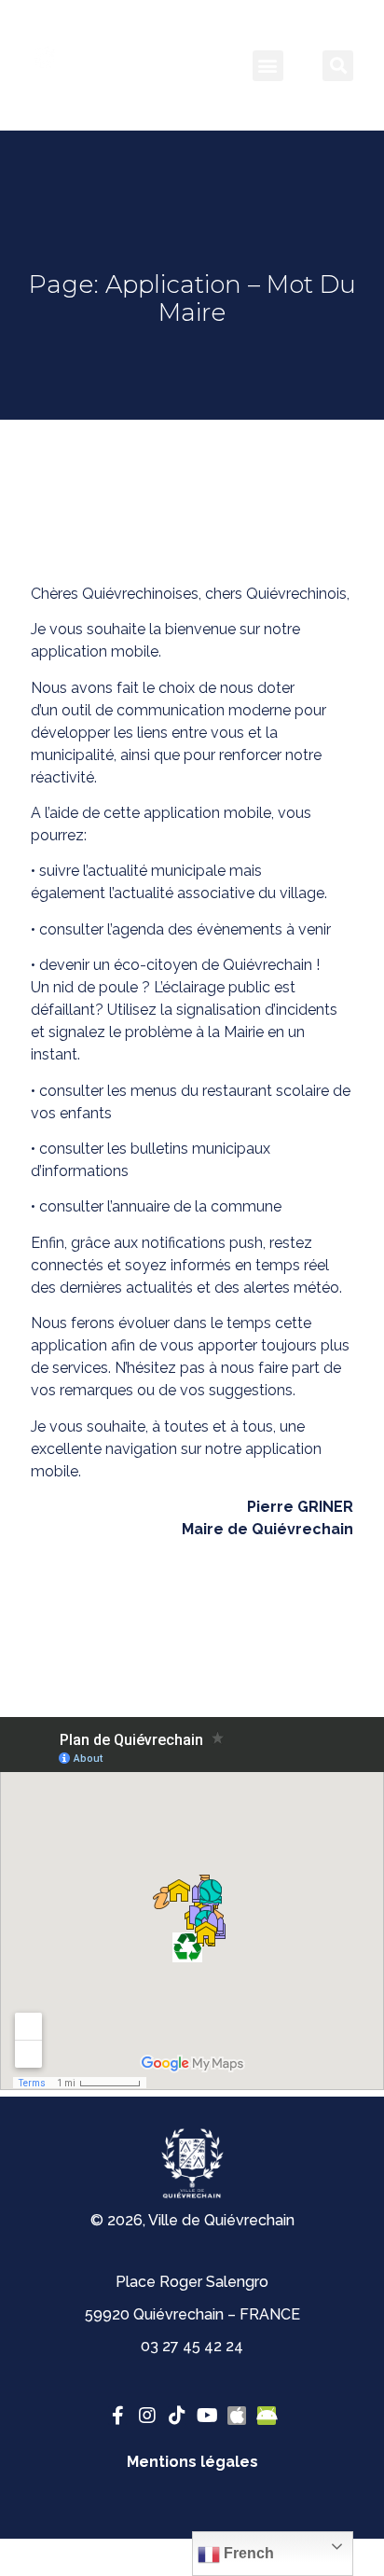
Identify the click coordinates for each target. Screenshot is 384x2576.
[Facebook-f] (117, 2416)
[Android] (267, 2416)
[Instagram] (147, 2416)
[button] (268, 66)
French (247, 2553)
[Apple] (237, 2416)
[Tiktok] (177, 2416)
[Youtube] (207, 2416)
